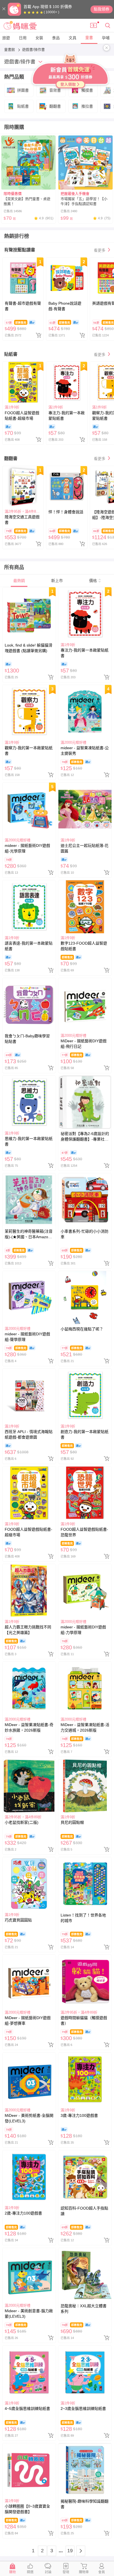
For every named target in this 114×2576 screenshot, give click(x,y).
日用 (23, 38)
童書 (89, 38)
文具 (72, 38)
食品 (56, 38)
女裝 (39, 38)
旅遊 (6, 38)
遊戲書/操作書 (33, 50)
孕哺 (106, 38)
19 (70, 2551)
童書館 (10, 50)
